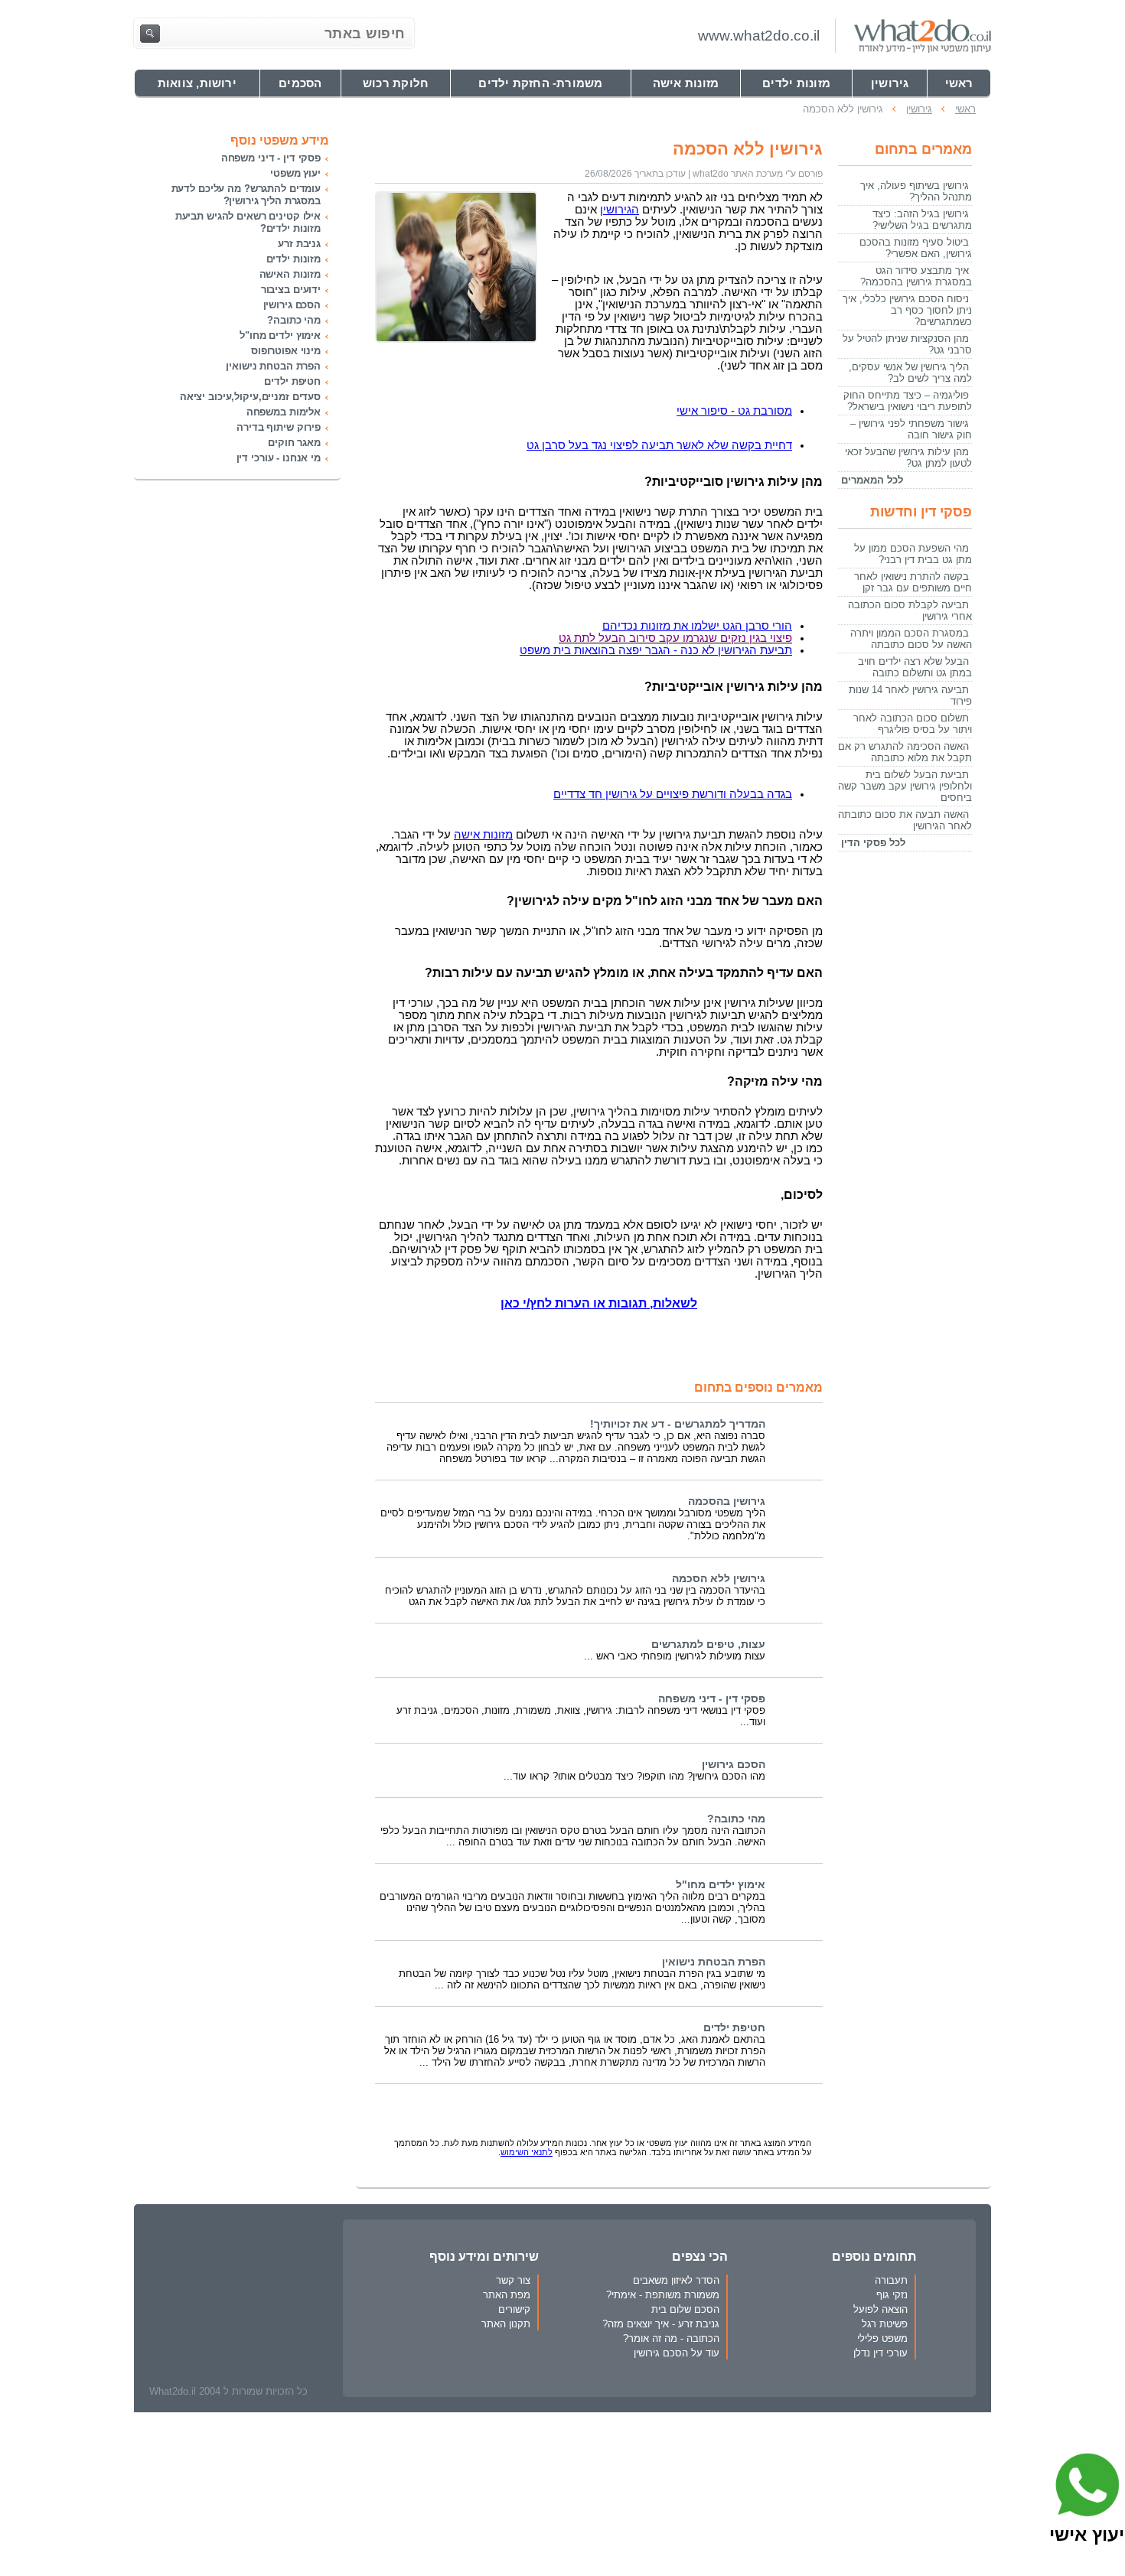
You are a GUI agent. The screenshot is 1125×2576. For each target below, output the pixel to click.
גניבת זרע (299, 244)
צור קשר (513, 2280)
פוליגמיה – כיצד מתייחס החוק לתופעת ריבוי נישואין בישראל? (908, 401)
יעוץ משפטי (295, 173)
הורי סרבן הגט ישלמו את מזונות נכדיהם (697, 626)
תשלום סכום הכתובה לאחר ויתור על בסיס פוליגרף (913, 724)
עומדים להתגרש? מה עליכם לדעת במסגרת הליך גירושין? (246, 195)
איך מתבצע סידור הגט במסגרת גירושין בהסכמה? (916, 276)
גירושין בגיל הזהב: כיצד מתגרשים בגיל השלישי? (922, 220)
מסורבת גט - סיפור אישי (734, 411)
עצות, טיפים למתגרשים (708, 1645)
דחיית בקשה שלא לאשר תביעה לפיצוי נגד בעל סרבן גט (659, 445)
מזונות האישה (290, 274)
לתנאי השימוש (527, 2152)
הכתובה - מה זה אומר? (671, 2338)
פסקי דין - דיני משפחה (712, 1699)
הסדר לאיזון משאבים (676, 2280)
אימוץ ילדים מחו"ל (721, 1885)
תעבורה (891, 2280)
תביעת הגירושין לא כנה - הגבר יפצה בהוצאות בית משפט (656, 650)
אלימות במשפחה (284, 412)
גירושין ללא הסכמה (719, 1579)
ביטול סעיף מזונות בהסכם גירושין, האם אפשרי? (916, 248)
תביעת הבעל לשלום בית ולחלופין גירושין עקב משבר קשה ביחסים (905, 786)
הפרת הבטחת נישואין (714, 1962)
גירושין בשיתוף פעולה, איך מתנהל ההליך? (916, 191)
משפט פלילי (882, 2338)
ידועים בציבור (291, 290)
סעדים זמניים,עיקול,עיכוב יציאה (250, 397)
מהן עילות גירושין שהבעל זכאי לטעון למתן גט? (908, 458)
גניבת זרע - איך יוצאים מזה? (661, 2324)
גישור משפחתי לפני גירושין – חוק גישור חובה (911, 429)
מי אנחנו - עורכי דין (279, 458)
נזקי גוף (892, 2295)
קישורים (514, 2309)
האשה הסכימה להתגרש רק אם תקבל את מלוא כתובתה (905, 752)
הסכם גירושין (734, 1765)
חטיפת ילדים (734, 2028)
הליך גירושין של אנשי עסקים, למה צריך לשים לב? (910, 373)
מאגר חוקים (294, 443)
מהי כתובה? (736, 1819)
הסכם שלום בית (685, 2309)
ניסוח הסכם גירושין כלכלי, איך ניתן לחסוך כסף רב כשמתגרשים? (907, 310)
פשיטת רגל (885, 2324)
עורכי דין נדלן (880, 2353)
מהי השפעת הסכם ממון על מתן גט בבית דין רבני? (913, 554)
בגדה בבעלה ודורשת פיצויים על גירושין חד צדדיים (673, 794)
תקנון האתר (506, 2324)
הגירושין (620, 210)
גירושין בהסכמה (727, 1501)
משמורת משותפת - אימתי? (663, 2295)
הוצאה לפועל (880, 2309)
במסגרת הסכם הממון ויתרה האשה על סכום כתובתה (911, 639)
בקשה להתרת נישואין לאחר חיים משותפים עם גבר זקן (913, 582)
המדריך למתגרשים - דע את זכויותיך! (678, 1424)
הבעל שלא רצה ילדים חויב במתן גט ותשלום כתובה (915, 667)
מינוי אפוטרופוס (286, 351)
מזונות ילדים (293, 259)
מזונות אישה (483, 835)
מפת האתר (507, 2295)
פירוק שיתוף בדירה (279, 427)
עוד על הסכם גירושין (677, 2353)
